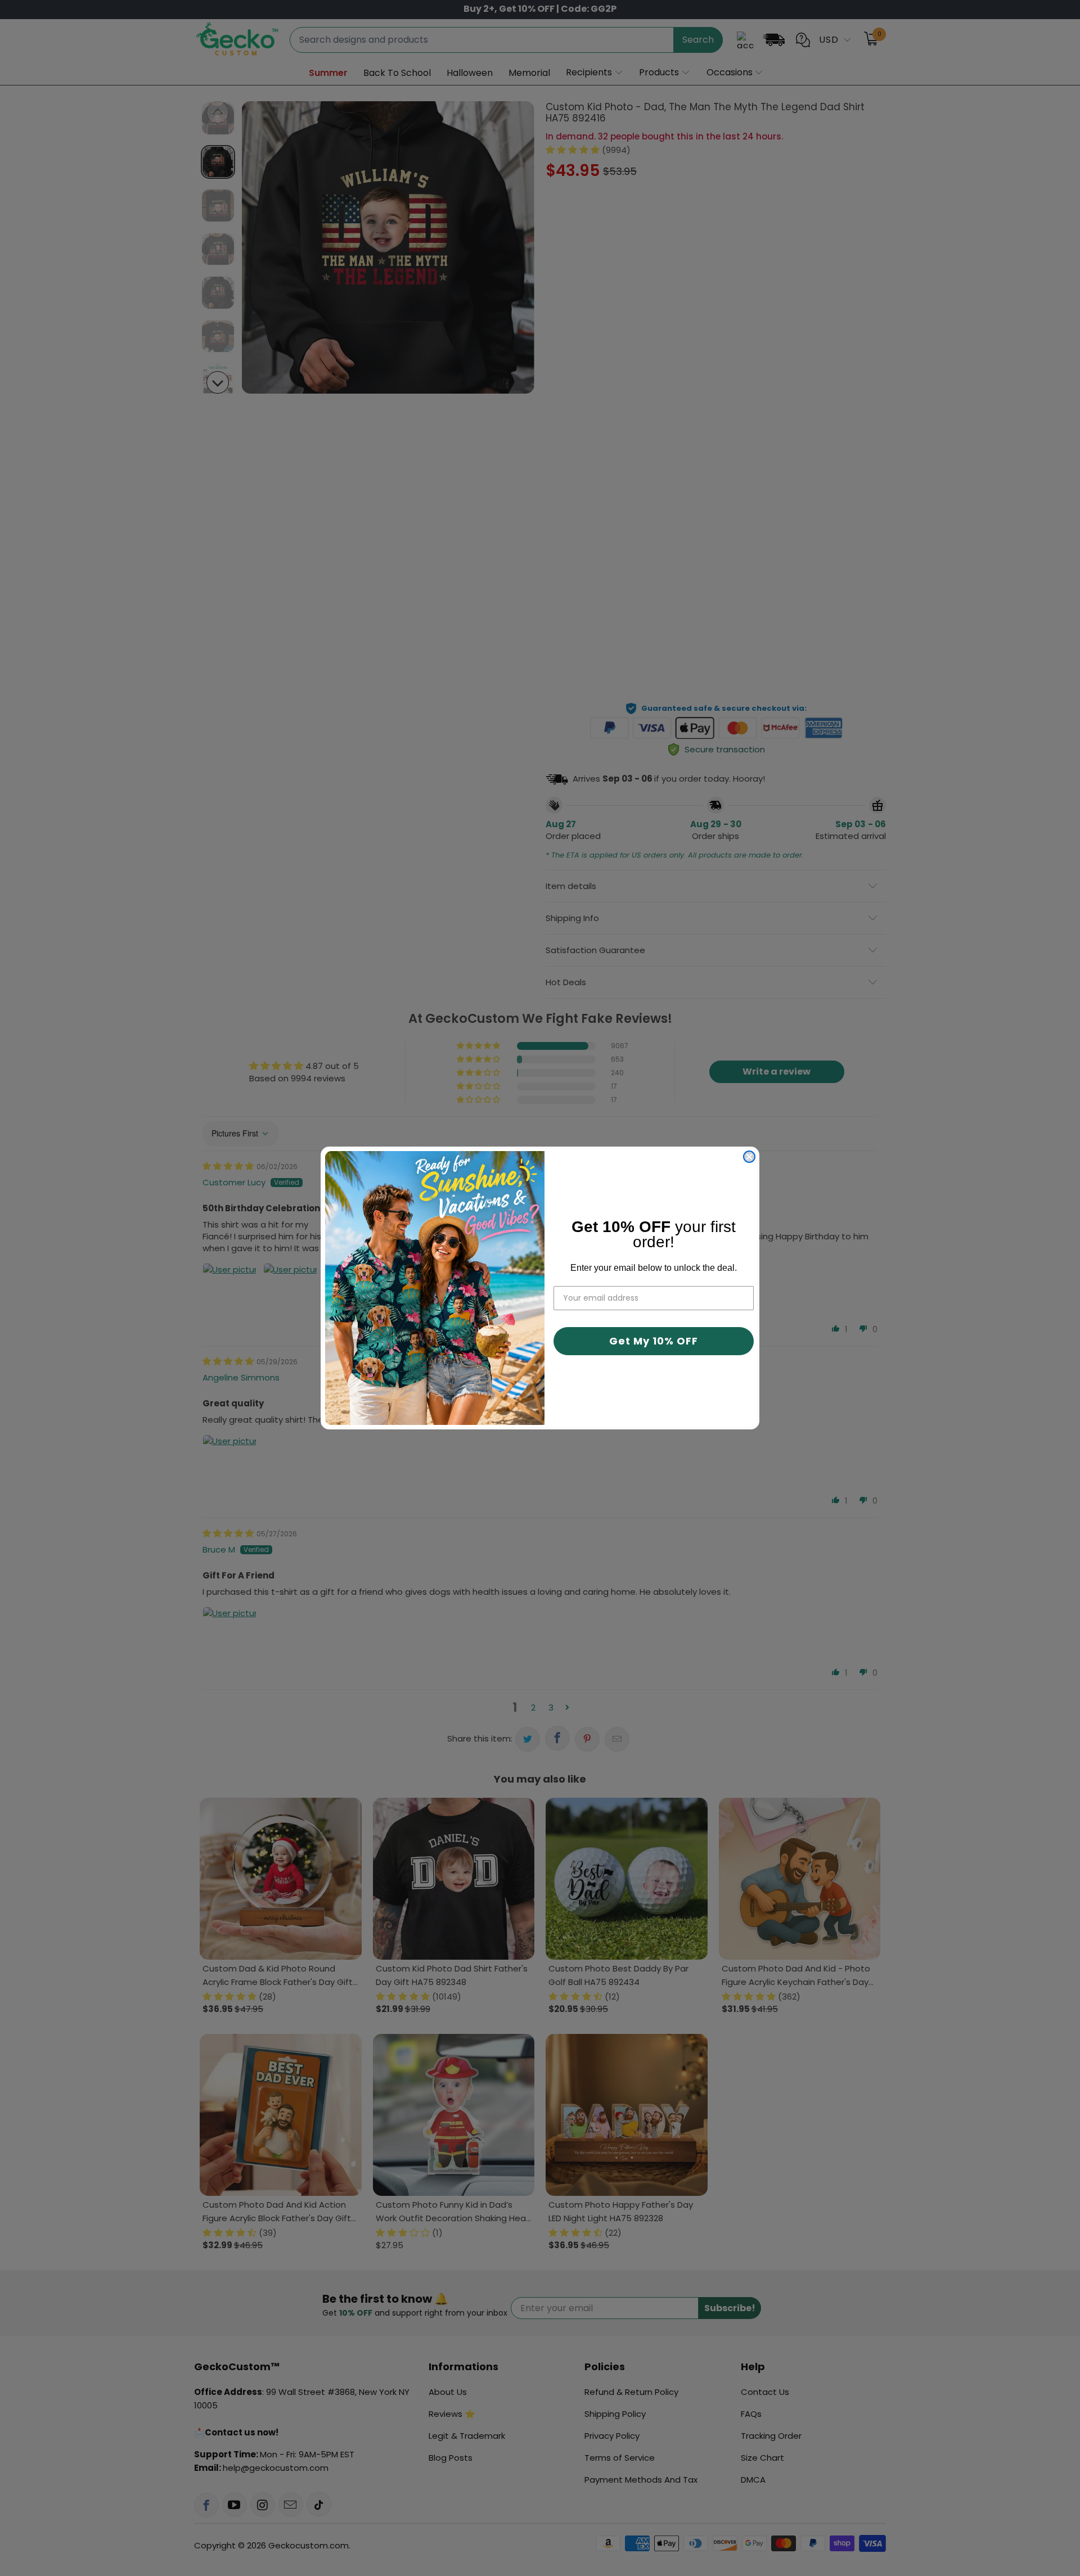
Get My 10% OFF (654, 1341)
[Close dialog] (749, 1157)
